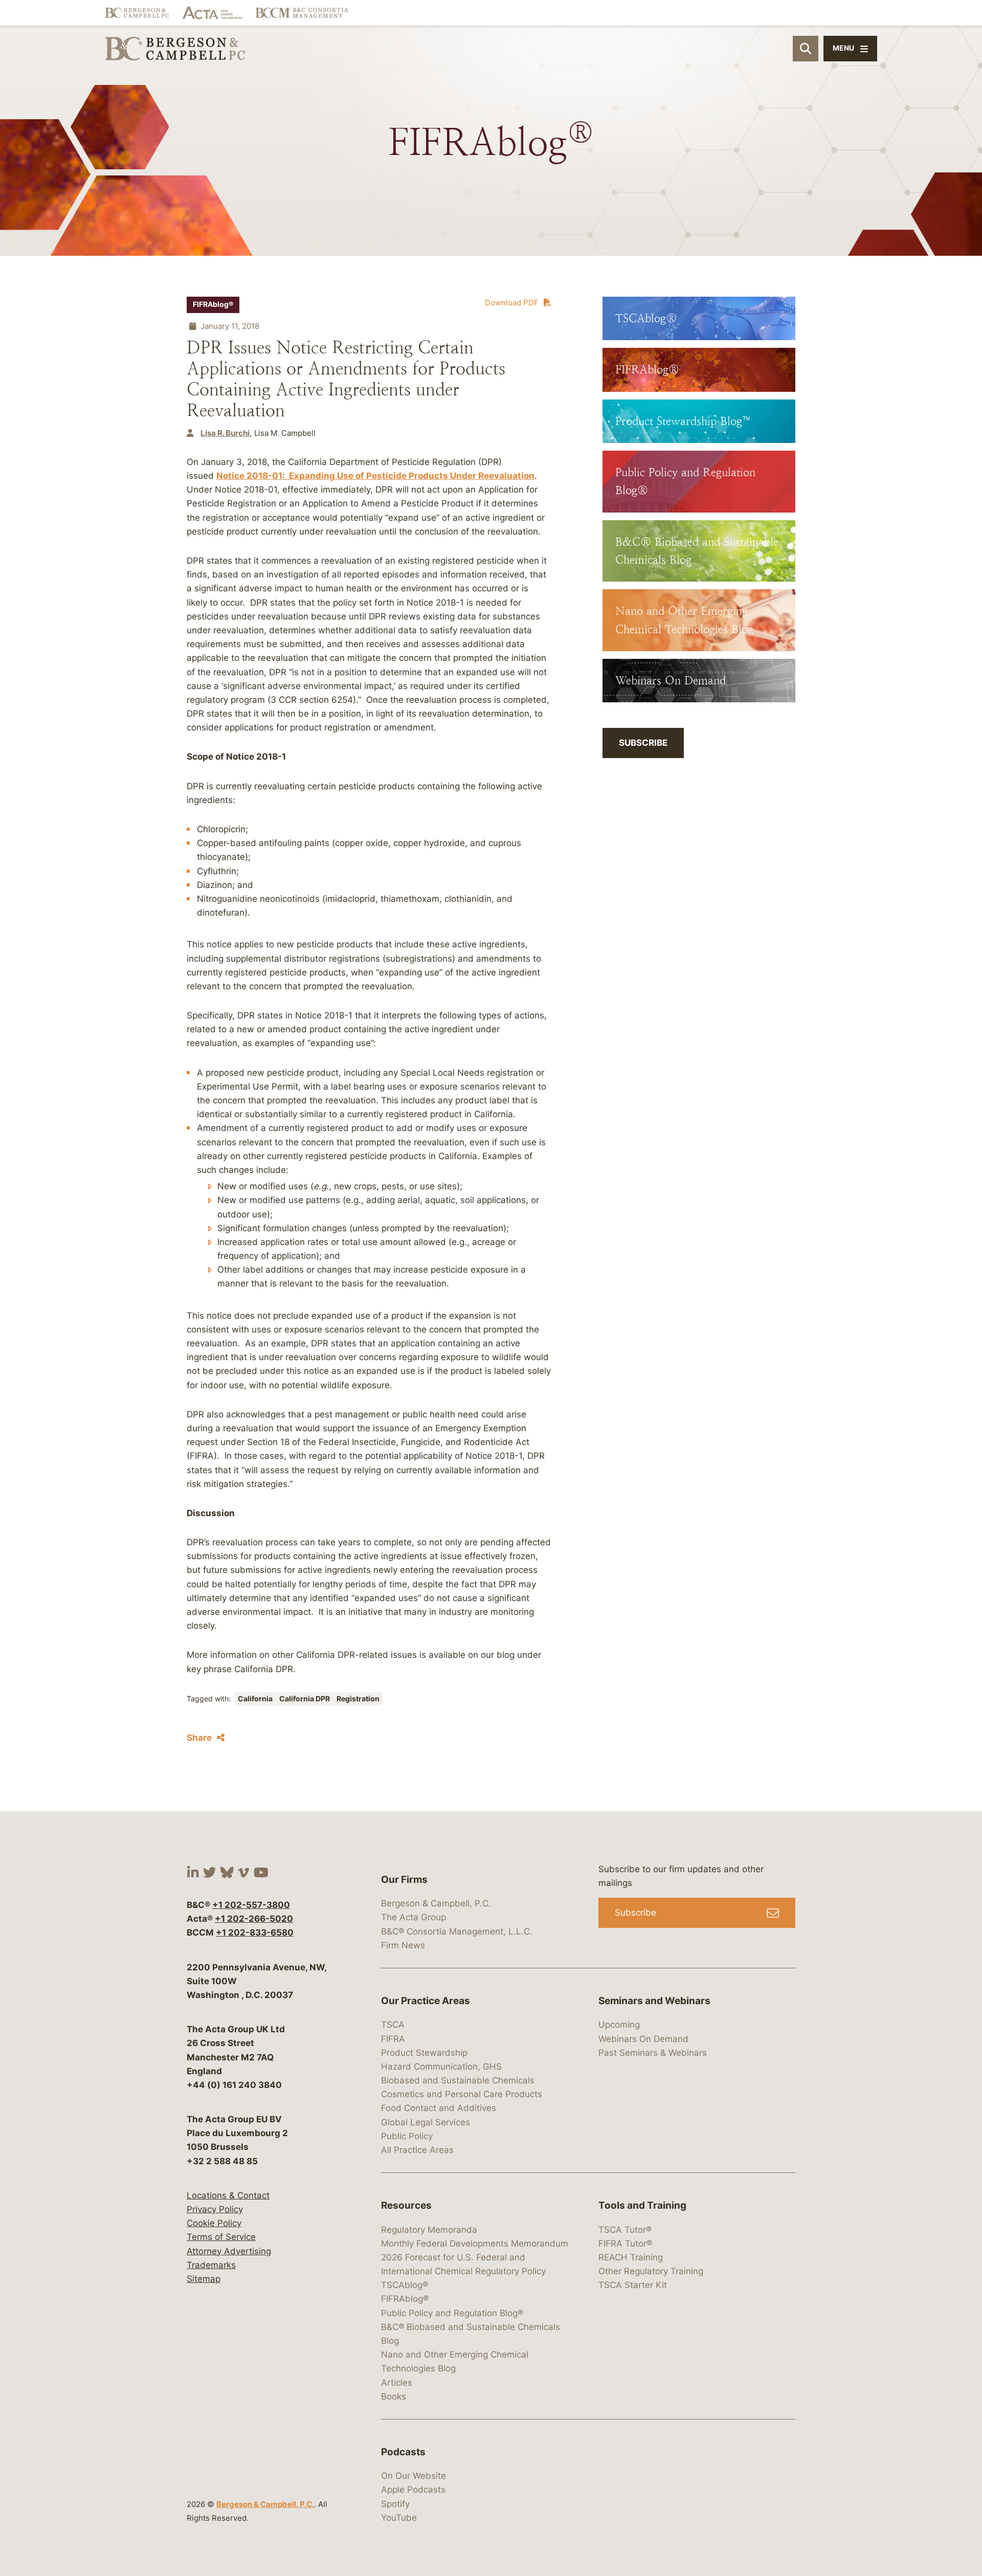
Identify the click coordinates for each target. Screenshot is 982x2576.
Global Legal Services (426, 2122)
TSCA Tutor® (625, 2230)
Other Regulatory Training (651, 2271)
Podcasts (403, 2452)
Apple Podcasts (413, 2490)
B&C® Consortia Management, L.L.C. (457, 1931)
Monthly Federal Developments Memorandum (475, 2244)
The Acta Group (414, 1918)
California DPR (305, 1699)
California (256, 1699)
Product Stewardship (424, 2053)
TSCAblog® (405, 2285)
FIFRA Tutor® (625, 2244)
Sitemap (204, 2279)
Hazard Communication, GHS (441, 2067)
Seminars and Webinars (654, 2001)
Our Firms (404, 1880)
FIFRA (393, 2039)
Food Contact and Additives (439, 2108)
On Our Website (414, 2476)
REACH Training (631, 2257)
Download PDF (512, 303)
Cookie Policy (214, 2223)
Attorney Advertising (229, 2251)
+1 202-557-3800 (251, 1905)
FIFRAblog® (213, 304)
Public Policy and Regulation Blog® (452, 2313)
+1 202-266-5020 (254, 1919)
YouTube (399, 2518)
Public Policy (407, 2136)
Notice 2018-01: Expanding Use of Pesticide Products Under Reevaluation (375, 476)
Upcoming (619, 2025)
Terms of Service (221, 2237)
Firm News (403, 1945)
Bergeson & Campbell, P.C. (265, 2504)
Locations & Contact (228, 2195)
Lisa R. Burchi (225, 433)
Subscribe (643, 743)
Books (394, 2396)
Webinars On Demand (643, 2039)
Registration (358, 1699)
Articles (397, 2383)
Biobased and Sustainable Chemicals (458, 2080)
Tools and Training (642, 2205)
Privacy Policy (215, 2209)
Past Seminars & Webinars (653, 2053)
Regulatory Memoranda (429, 2230)
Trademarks (211, 2265)
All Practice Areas (417, 2150)
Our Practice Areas (426, 2001)
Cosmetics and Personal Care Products (462, 2094)
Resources (406, 2205)
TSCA (393, 2025)
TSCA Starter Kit (633, 2285)
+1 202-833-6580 (255, 1933)
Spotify (395, 2504)
